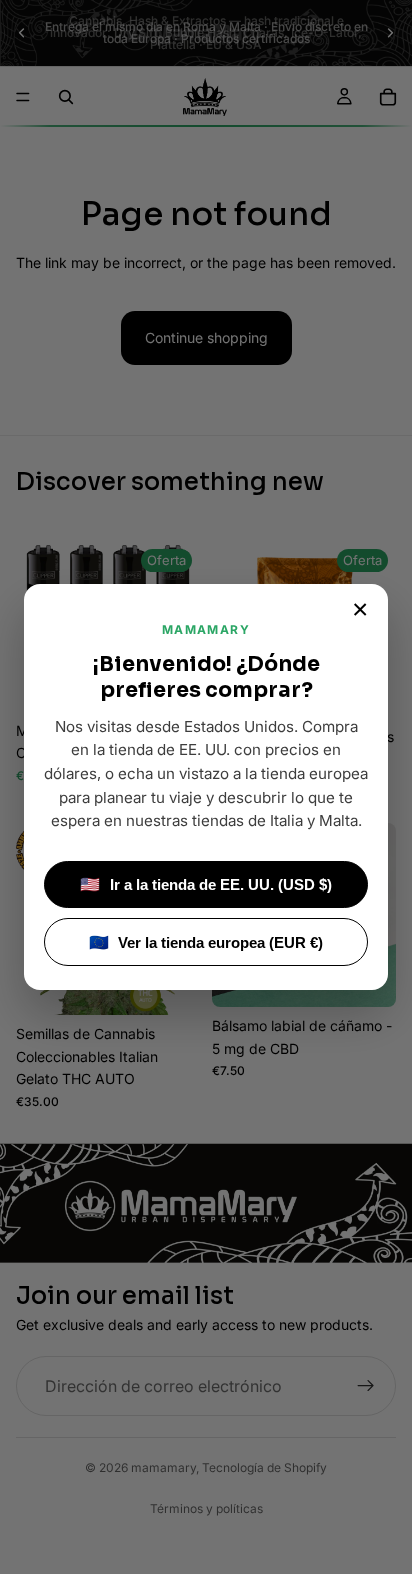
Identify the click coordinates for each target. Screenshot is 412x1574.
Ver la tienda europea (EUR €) (206, 942)
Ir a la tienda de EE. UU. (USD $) (206, 884)
